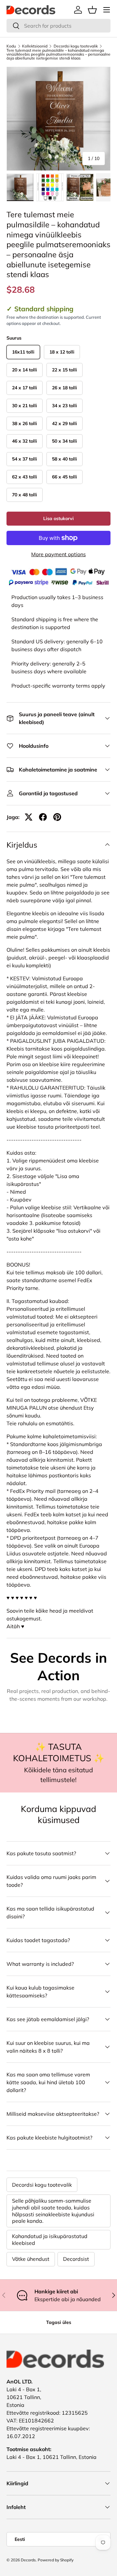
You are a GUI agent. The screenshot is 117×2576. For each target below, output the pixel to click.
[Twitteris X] (29, 817)
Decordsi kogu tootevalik (76, 46)
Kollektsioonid (35, 46)
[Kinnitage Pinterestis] (57, 817)
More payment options (58, 554)
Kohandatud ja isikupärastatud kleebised (50, 2240)
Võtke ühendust (31, 2259)
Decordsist (76, 2259)
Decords (28, 2560)
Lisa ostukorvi (58, 518)
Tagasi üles (59, 2322)
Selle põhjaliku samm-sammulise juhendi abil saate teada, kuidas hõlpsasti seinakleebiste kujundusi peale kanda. (53, 2211)
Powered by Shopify (56, 2560)
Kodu (11, 46)
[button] (92, 10)
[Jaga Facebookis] (43, 817)
